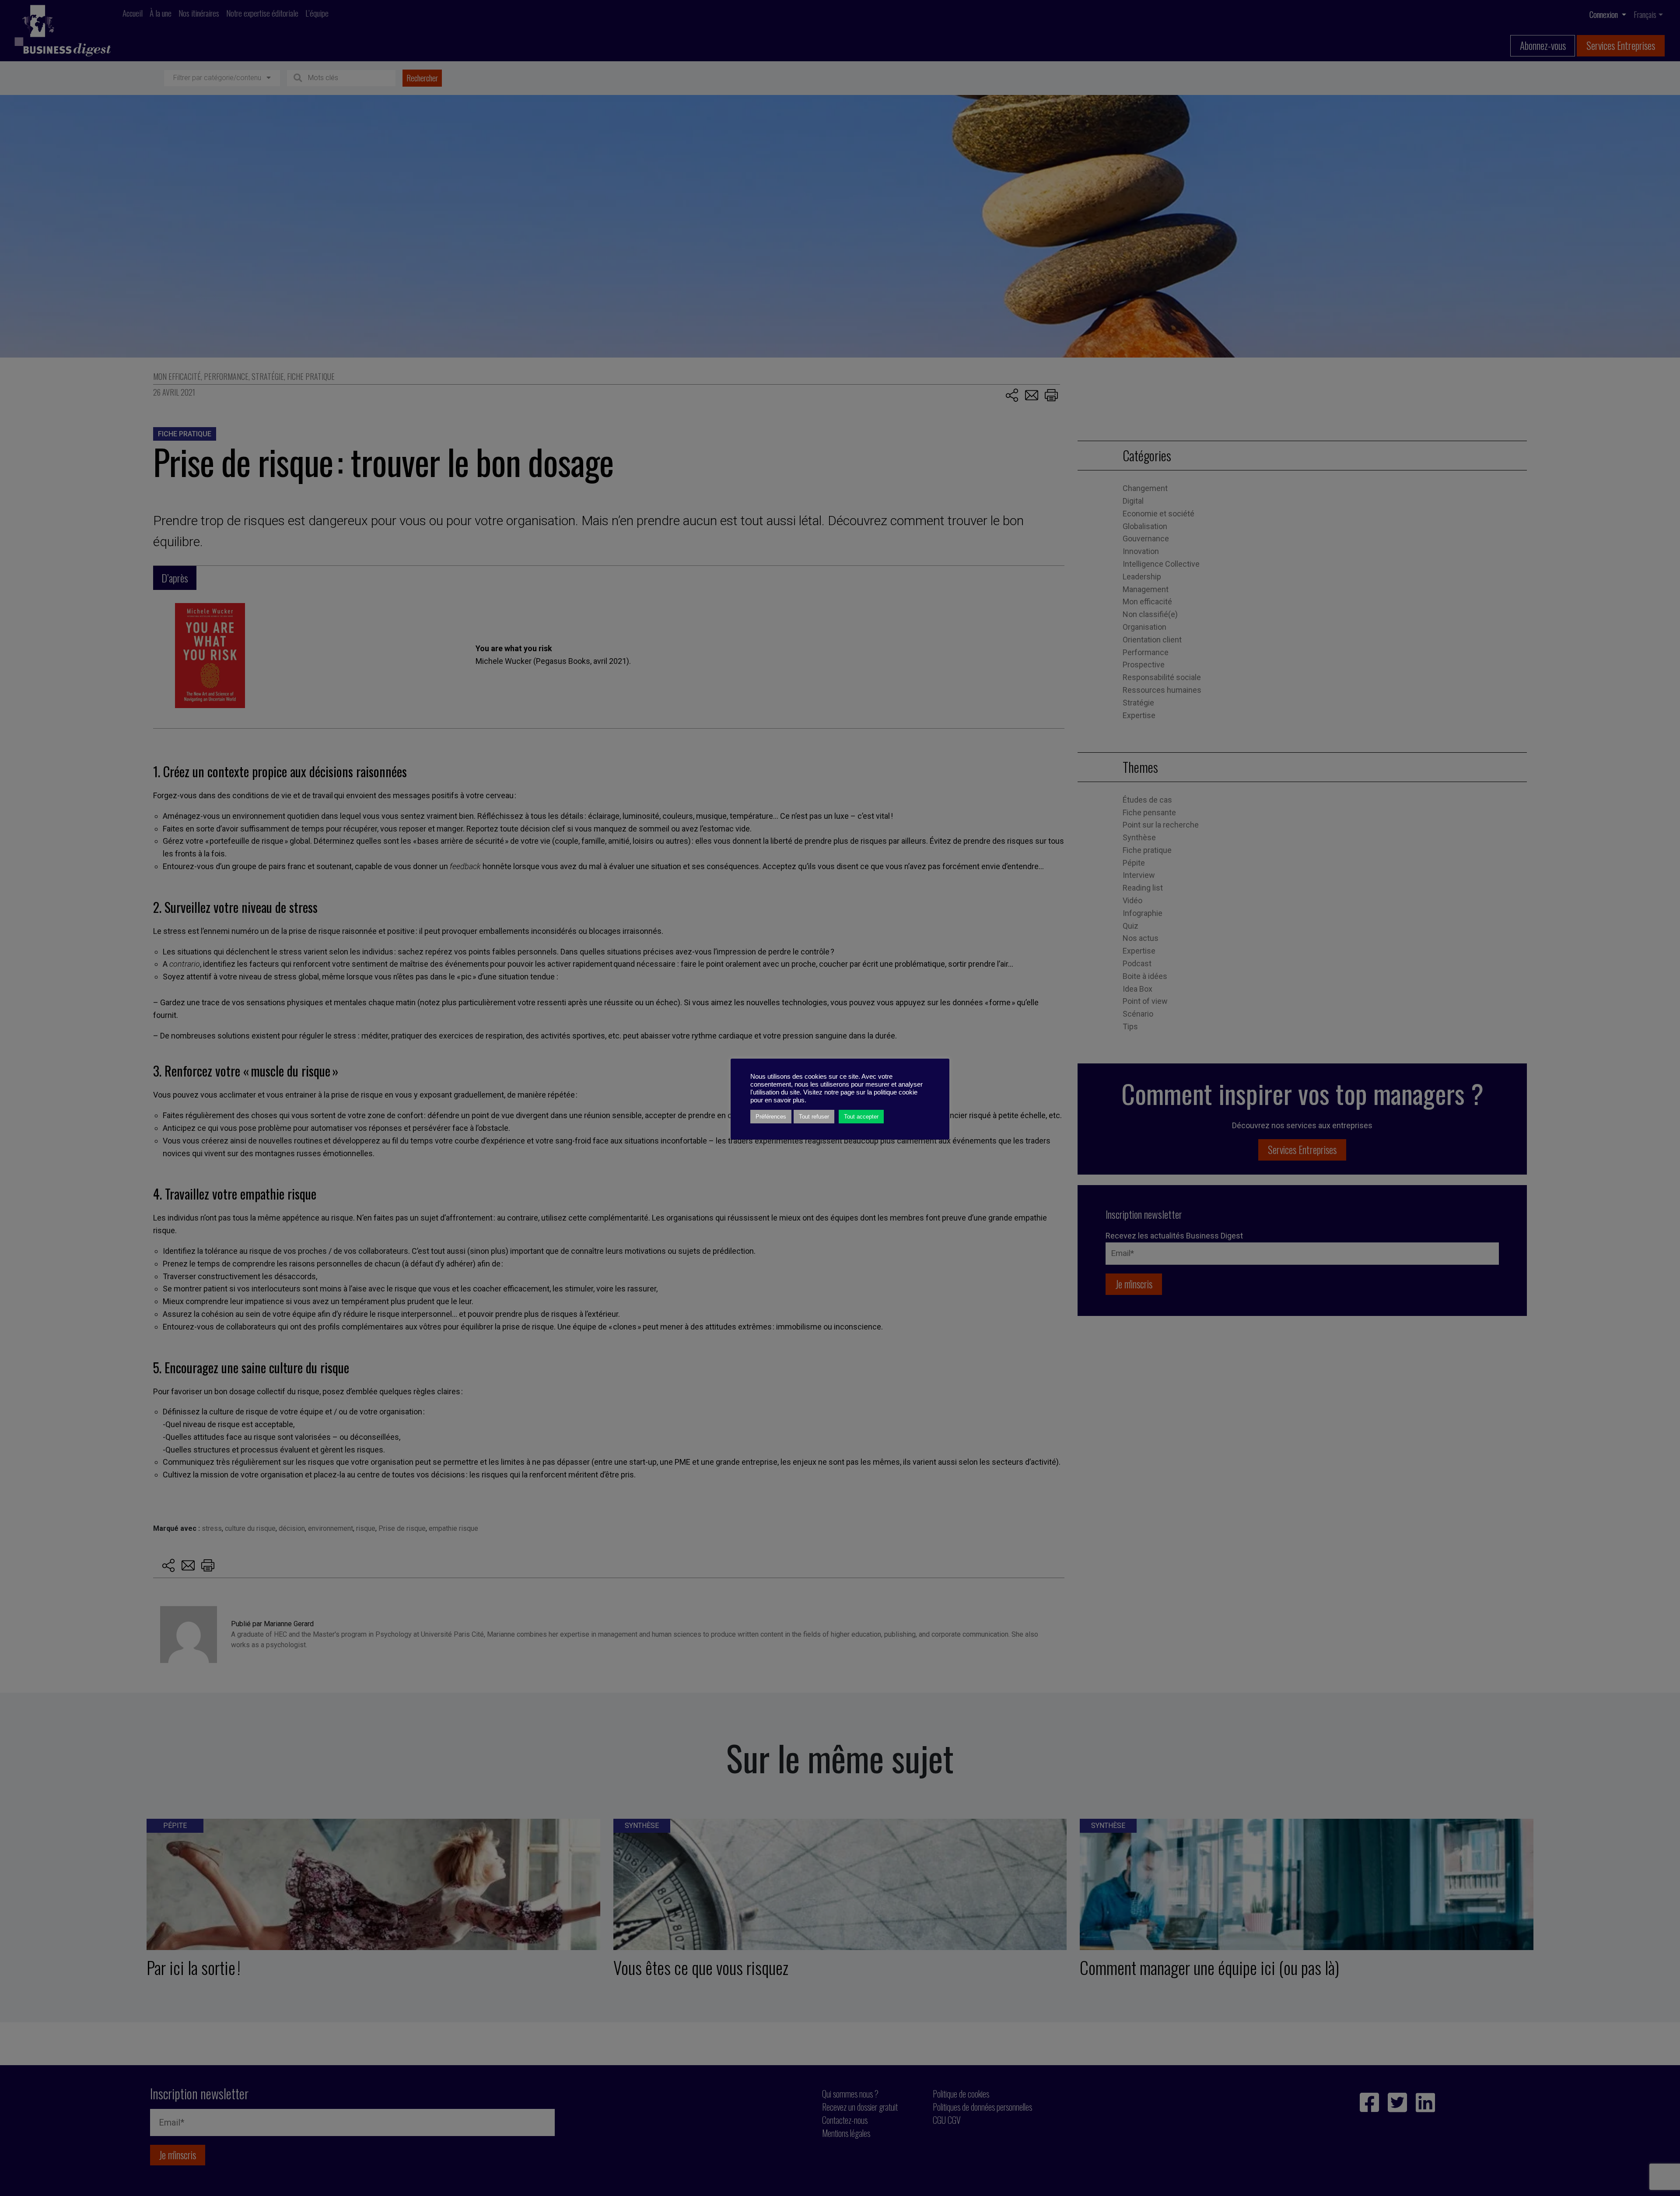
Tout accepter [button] (861, 1117)
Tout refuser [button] (814, 1117)
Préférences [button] (771, 1117)
